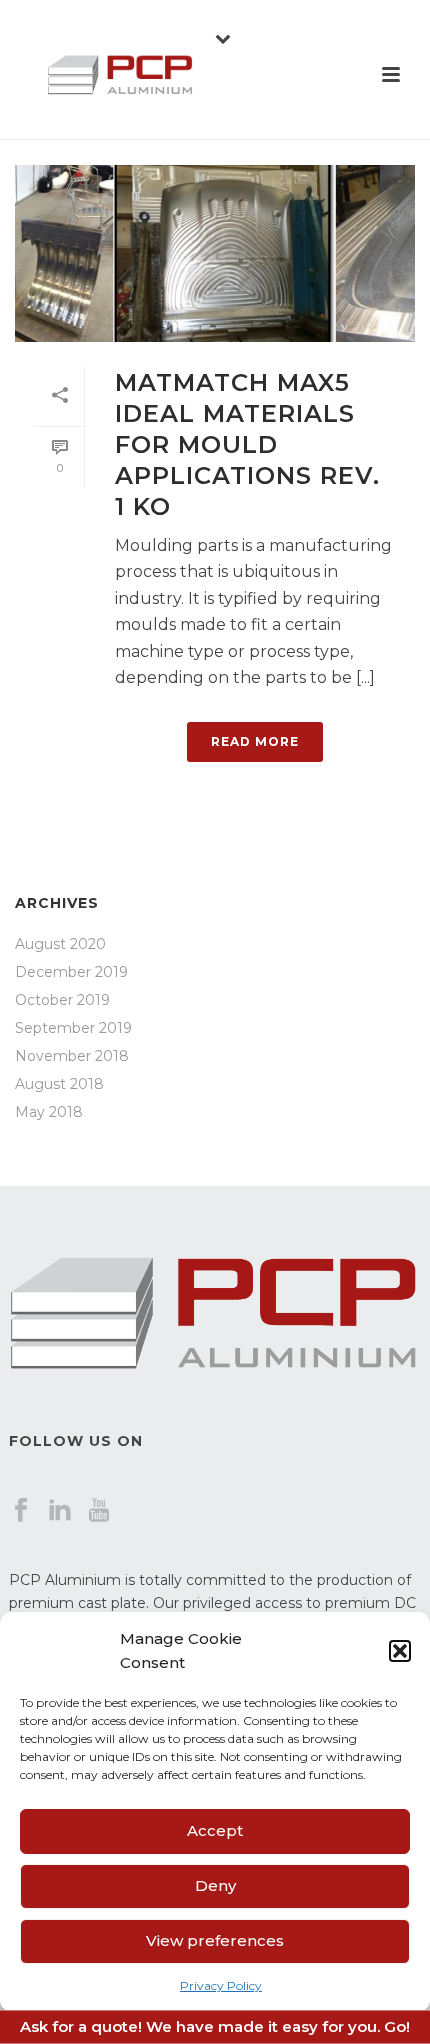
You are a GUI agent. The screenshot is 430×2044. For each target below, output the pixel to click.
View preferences (215, 1940)
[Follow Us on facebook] (21, 1511)
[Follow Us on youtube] (99, 1511)
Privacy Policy (221, 1985)
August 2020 (60, 944)
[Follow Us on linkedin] (60, 1511)
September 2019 (73, 1028)
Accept (215, 1830)
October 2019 (62, 1000)
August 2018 (59, 1084)
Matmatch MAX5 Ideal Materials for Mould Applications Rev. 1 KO (247, 445)
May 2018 (49, 1112)
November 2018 (72, 1056)
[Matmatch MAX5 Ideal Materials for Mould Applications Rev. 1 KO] (215, 253)
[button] (400, 1651)
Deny (215, 1885)
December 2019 (71, 972)
